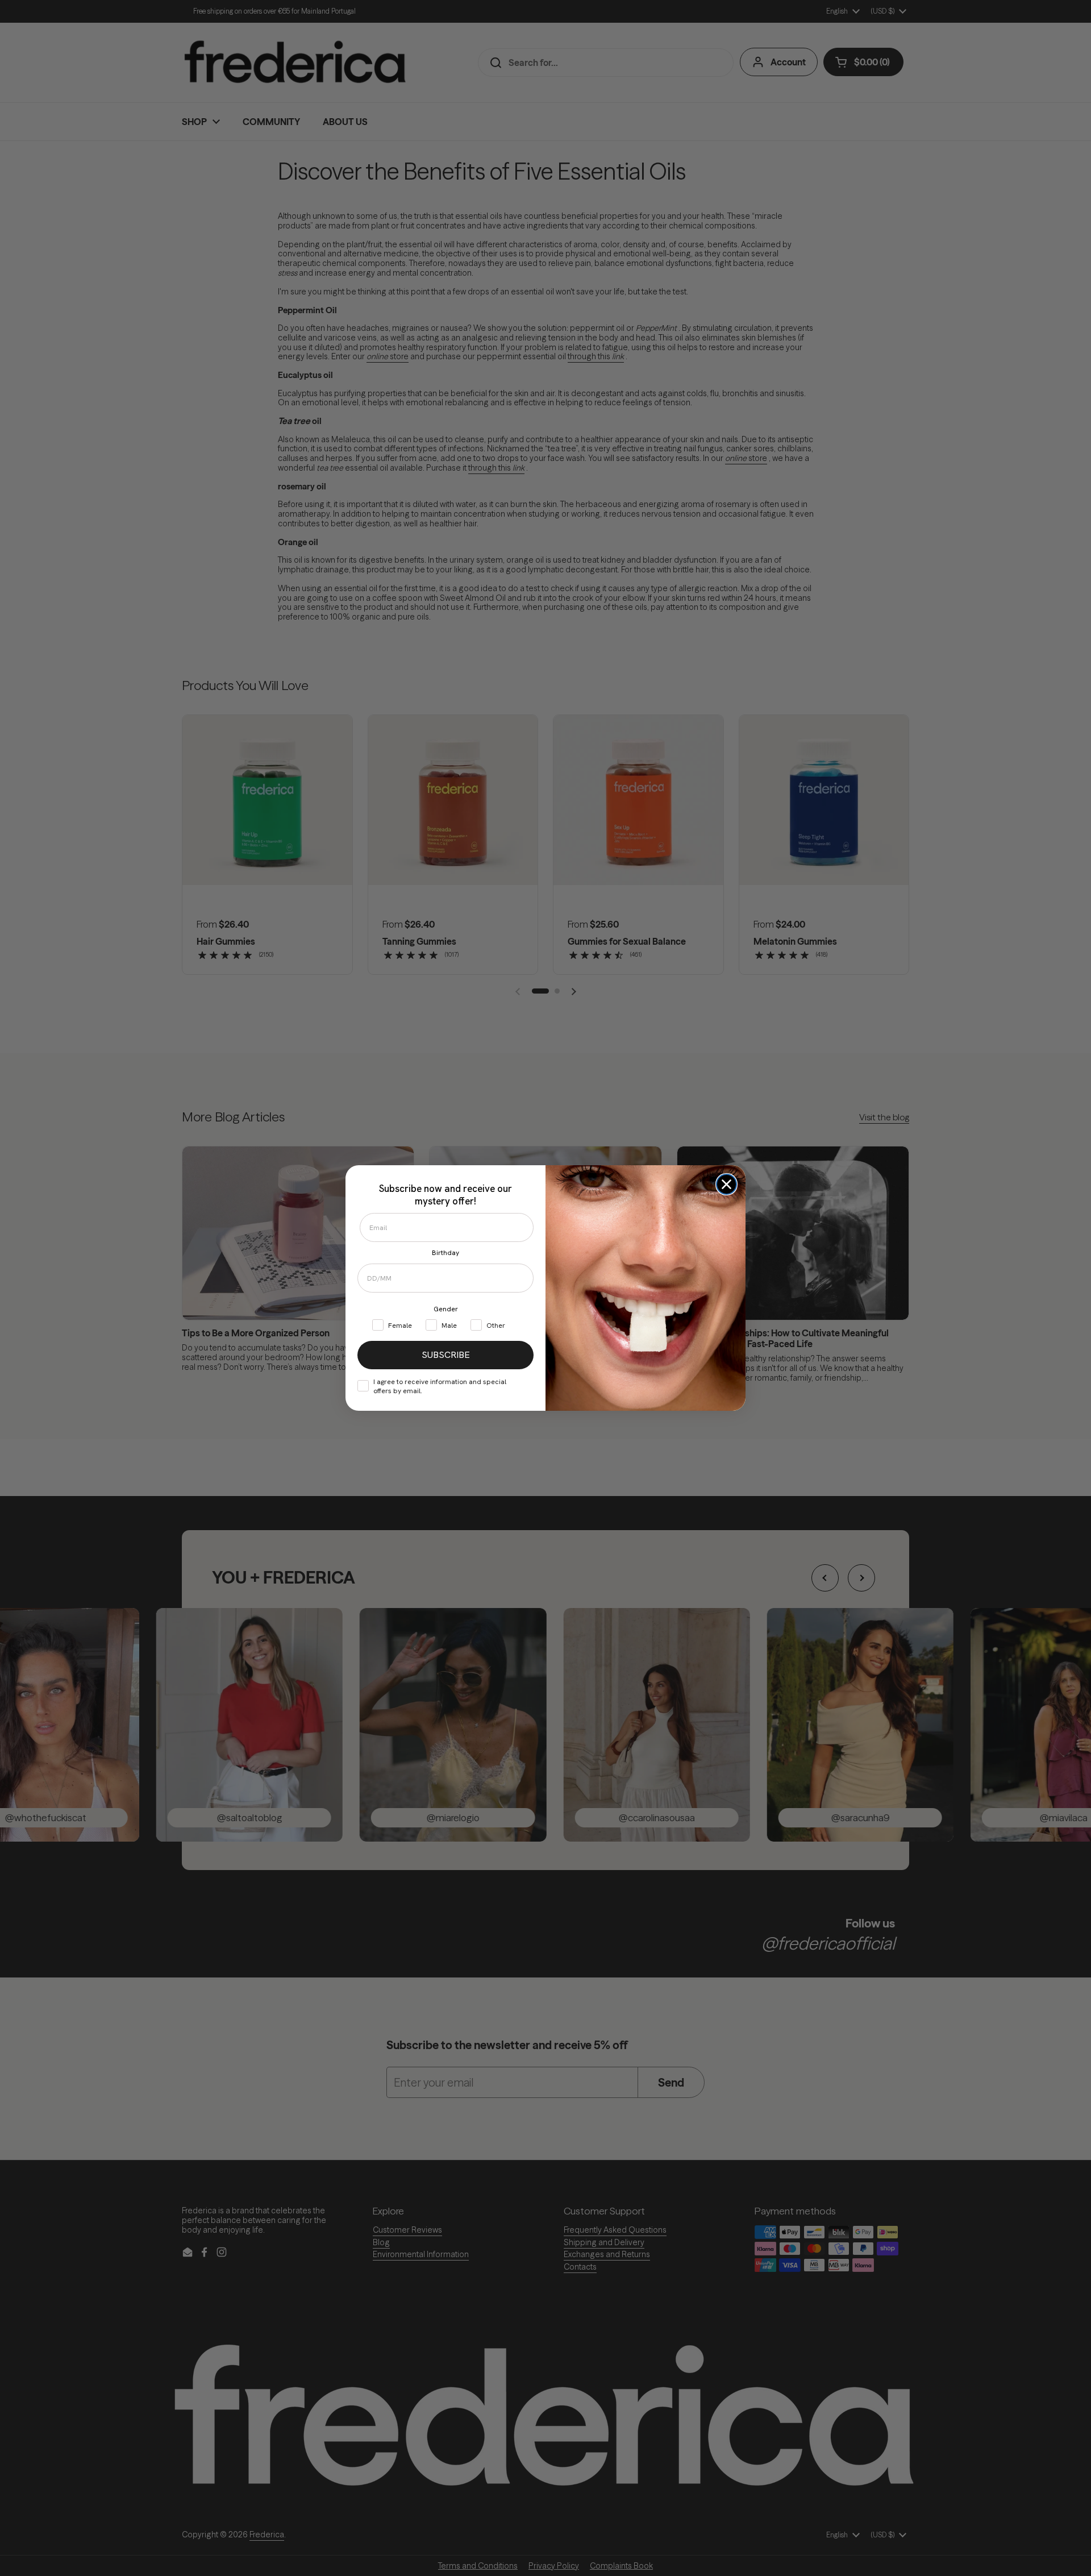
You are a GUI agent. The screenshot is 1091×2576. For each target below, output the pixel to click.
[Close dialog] (726, 1184)
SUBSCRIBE (446, 1355)
